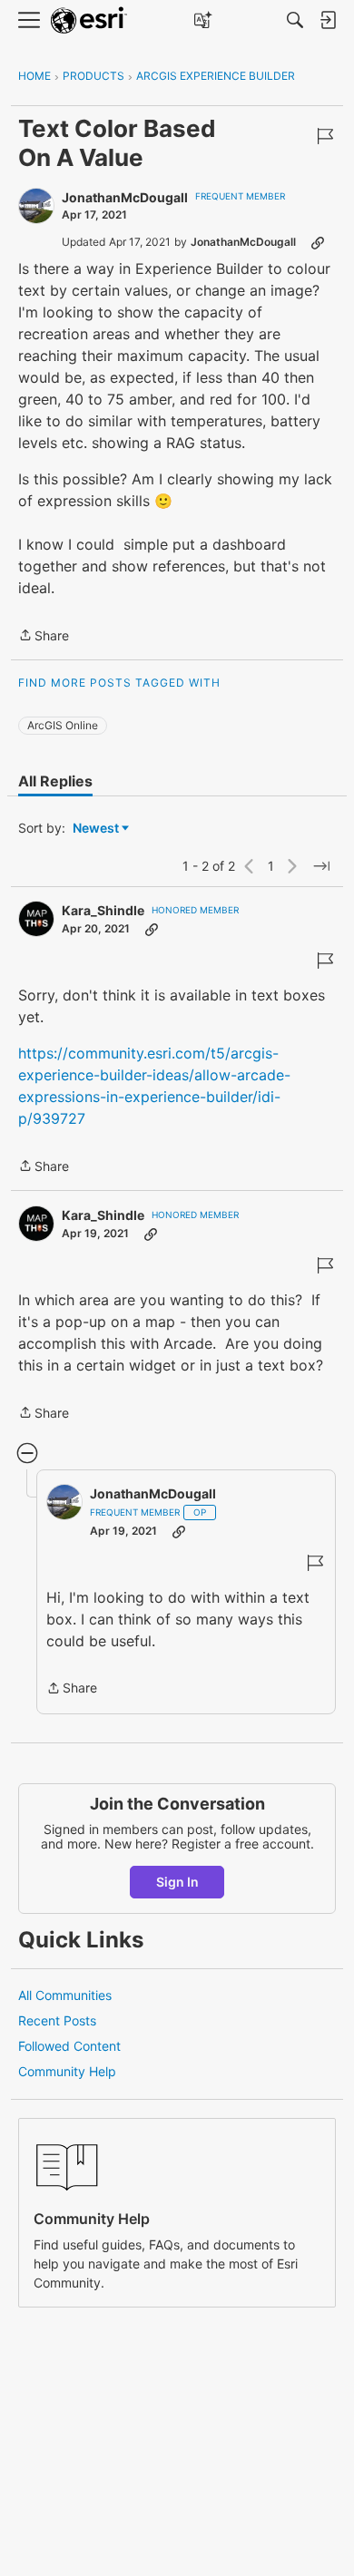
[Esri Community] (89, 20)
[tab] (55, 781)
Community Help (67, 2071)
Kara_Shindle (103, 910)
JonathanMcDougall (125, 197)
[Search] (295, 20)
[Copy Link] (318, 242)
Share (44, 637)
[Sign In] (328, 20)
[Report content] (325, 136)
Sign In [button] (177, 1882)
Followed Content (69, 2046)
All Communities (65, 1995)
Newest (96, 829)
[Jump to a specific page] (321, 866)
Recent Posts (57, 2020)
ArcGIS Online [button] (63, 725)
